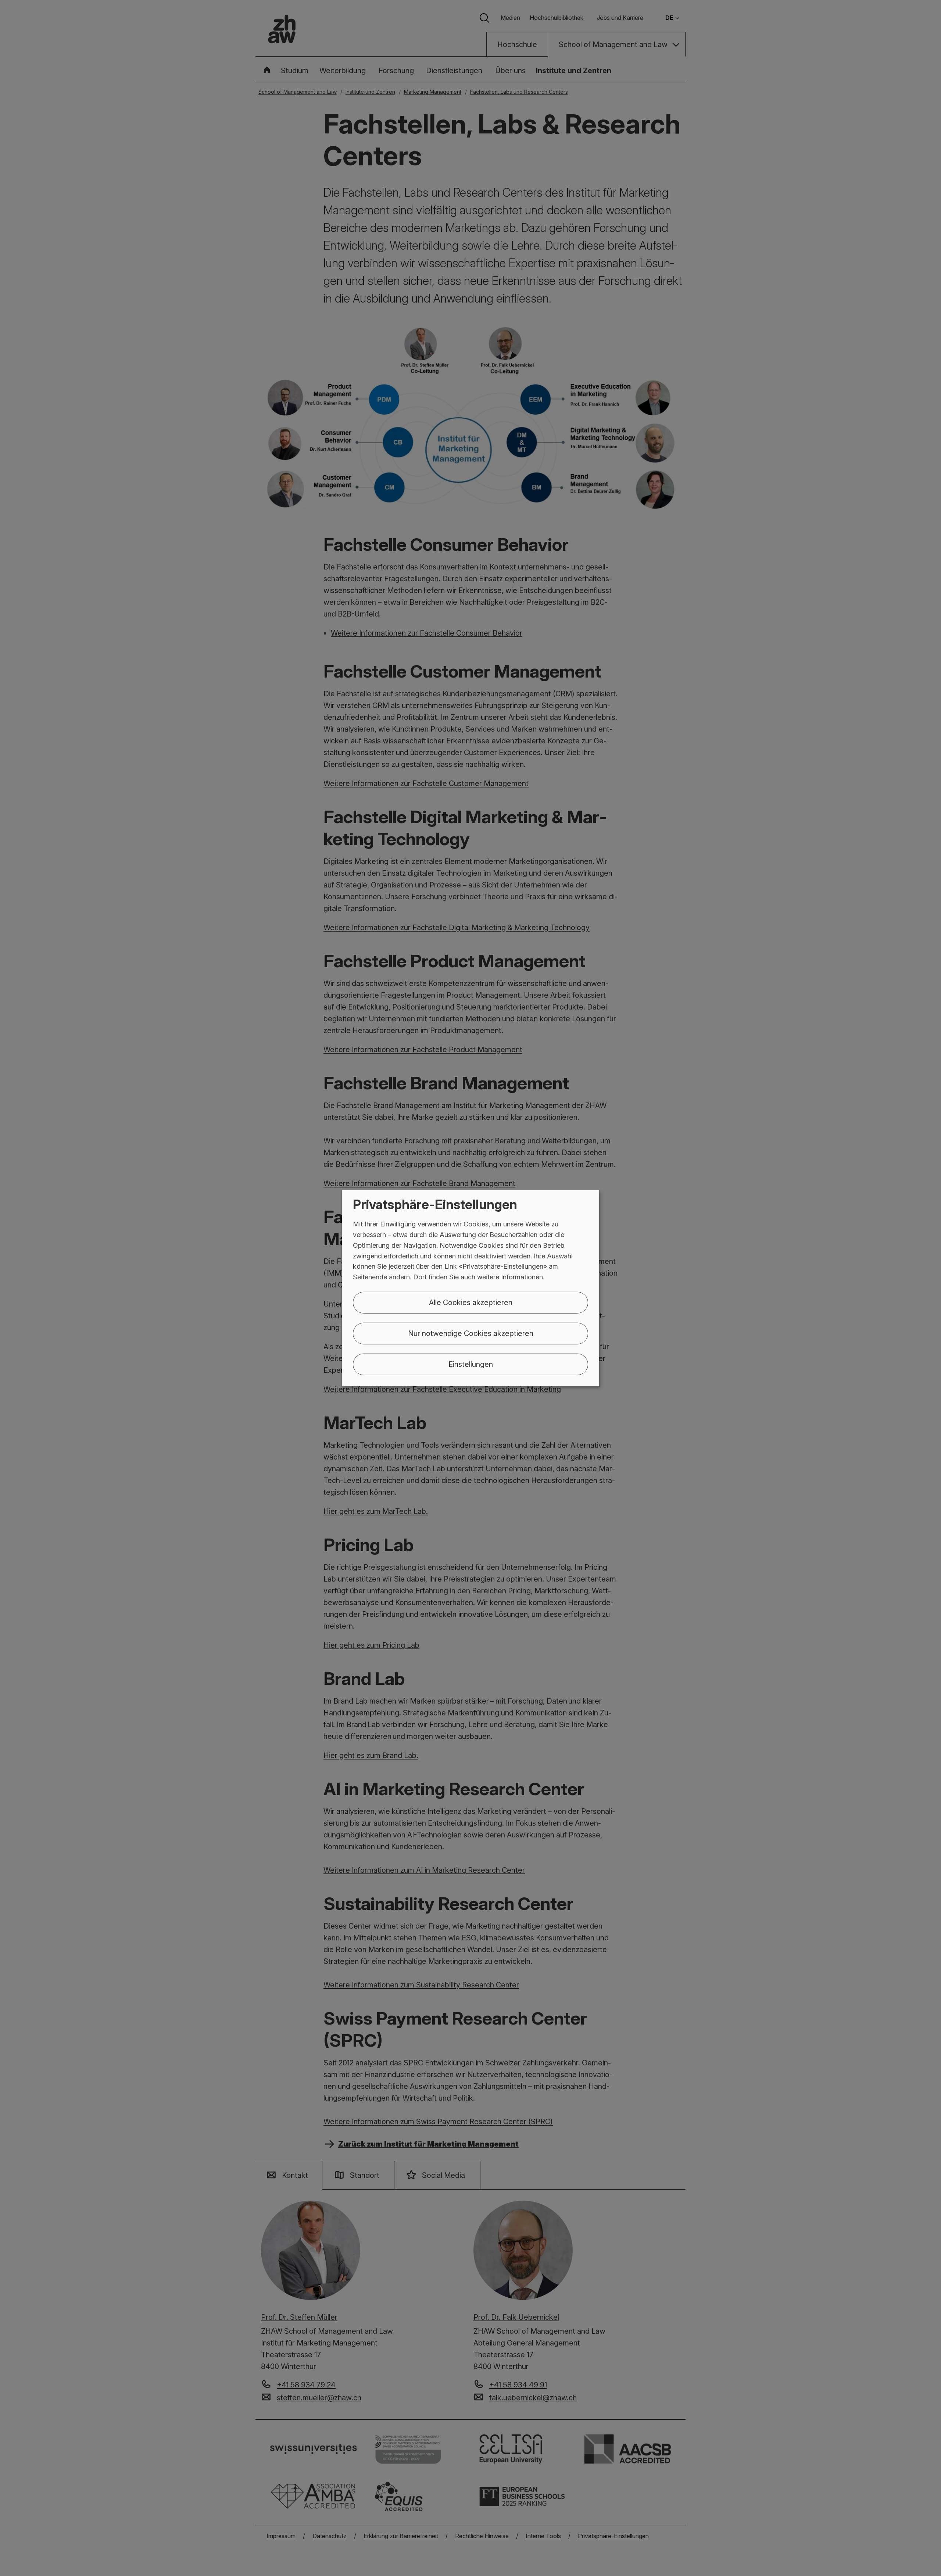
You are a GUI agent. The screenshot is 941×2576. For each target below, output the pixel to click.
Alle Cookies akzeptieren (471, 1303)
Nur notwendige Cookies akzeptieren (471, 1333)
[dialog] (470, 1288)
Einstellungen (471, 1364)
